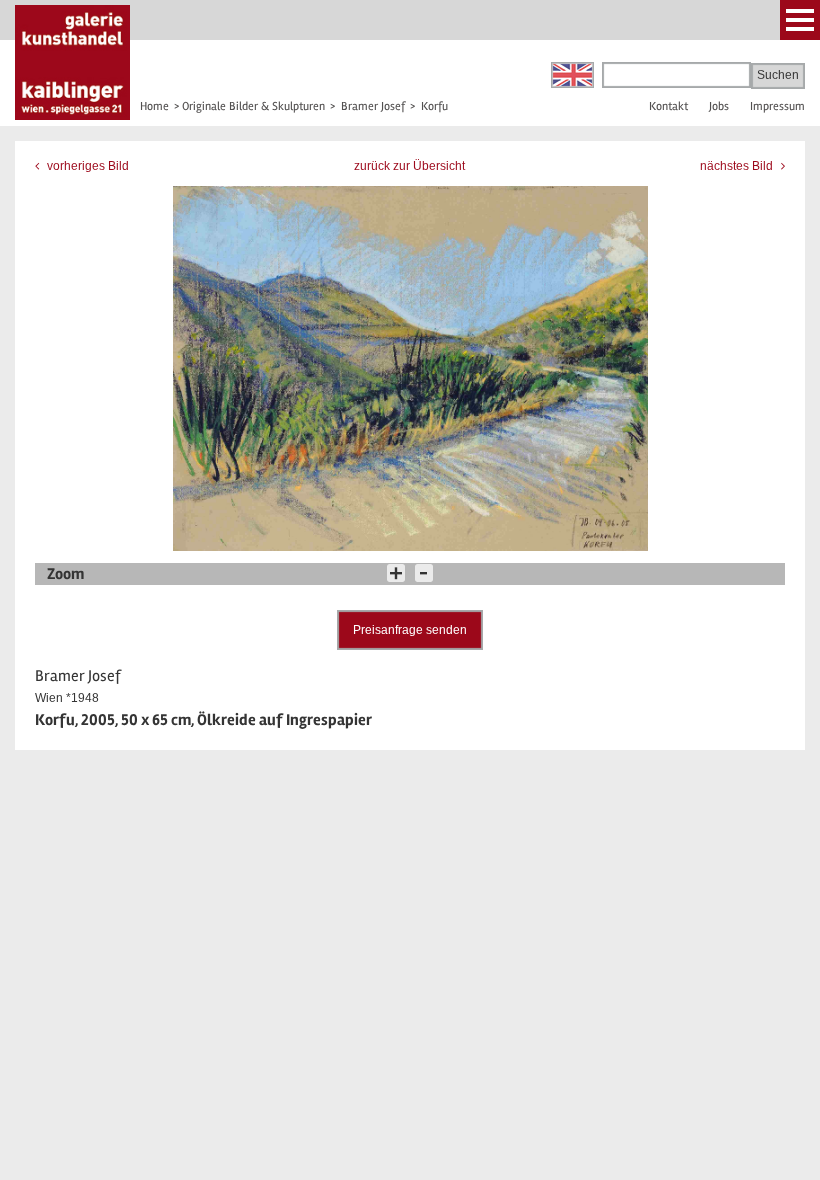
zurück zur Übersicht (409, 166)
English (572, 75)
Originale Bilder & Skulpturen (253, 106)
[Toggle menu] (800, 20)
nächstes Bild (738, 166)
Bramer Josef (373, 106)
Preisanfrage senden (410, 630)
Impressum (777, 106)
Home (154, 106)
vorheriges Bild (86, 166)
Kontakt (668, 106)
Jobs (719, 106)
